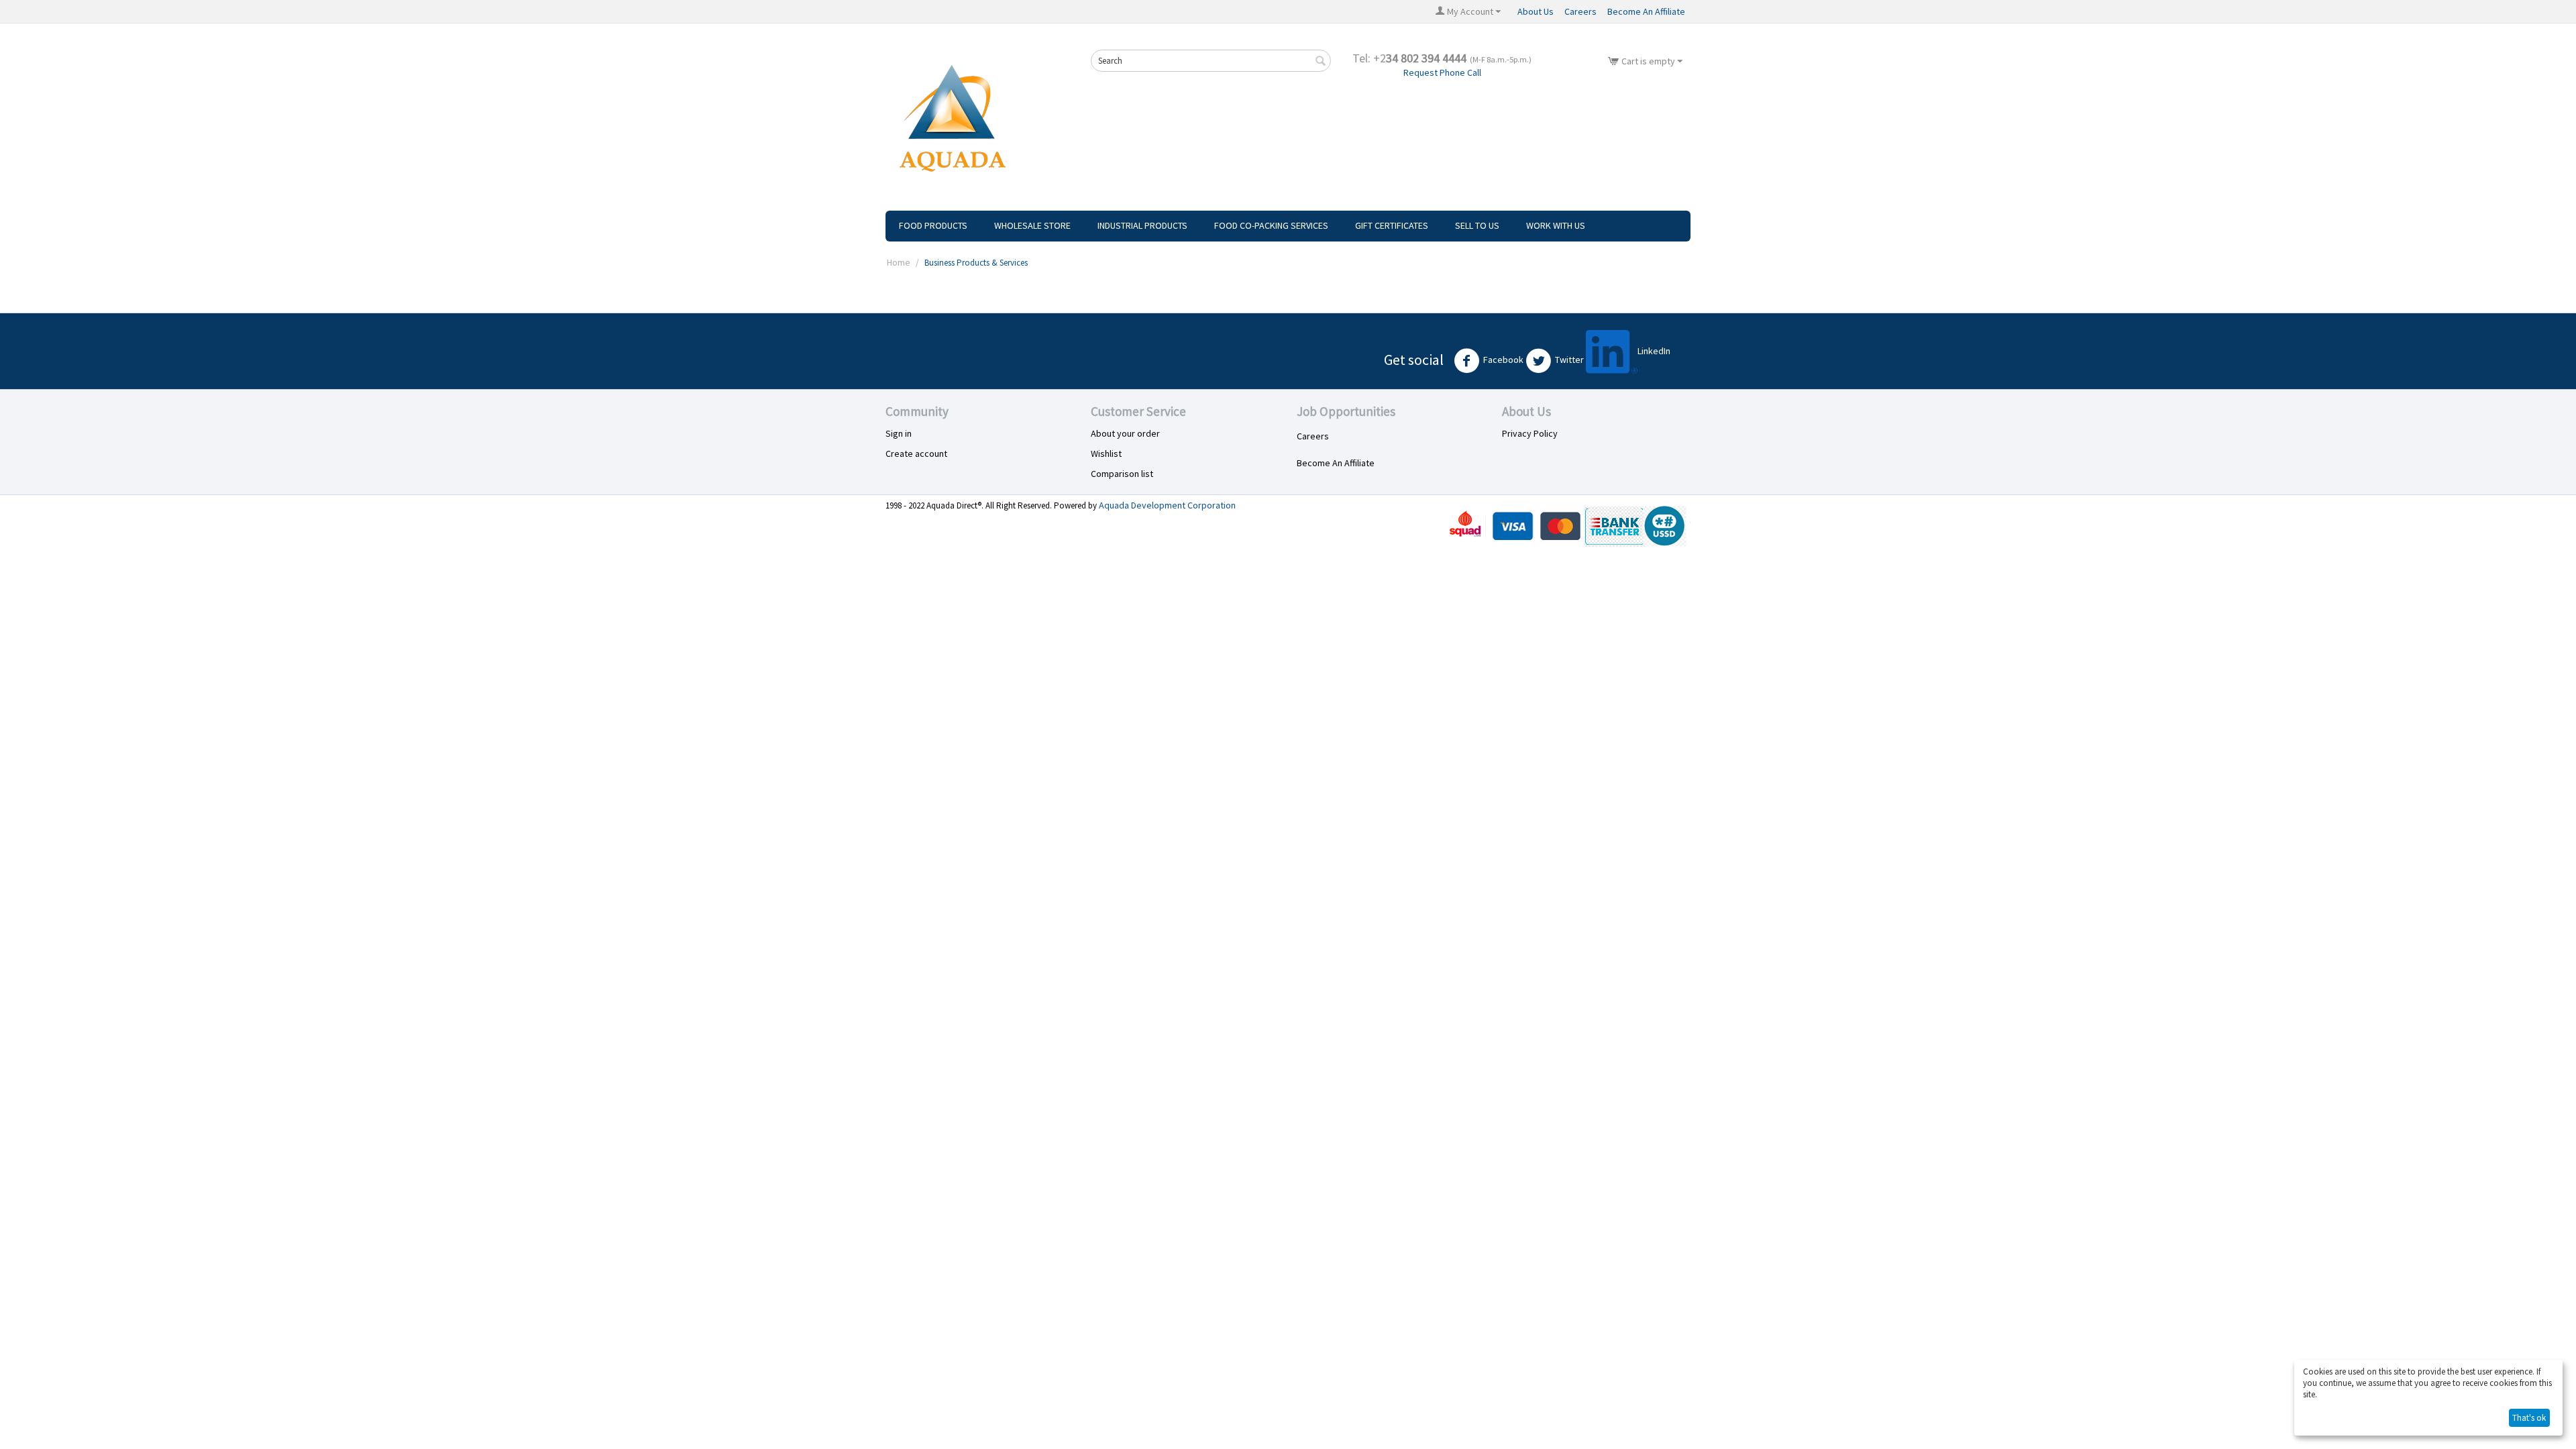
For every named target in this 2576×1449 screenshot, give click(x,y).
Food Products (933, 225)
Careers (1580, 11)
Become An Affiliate (1646, 11)
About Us (1536, 11)
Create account (916, 453)
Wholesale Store (1032, 225)
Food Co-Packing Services (1271, 225)
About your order (1125, 433)
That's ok (2529, 1418)
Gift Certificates (1392, 225)
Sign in (899, 433)
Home (899, 262)
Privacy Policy (1530, 433)
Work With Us (1556, 225)
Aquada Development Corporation (1167, 505)
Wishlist (1106, 453)
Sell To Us (1477, 225)
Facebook (1503, 360)
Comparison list (1122, 474)
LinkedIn (1654, 351)
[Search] (1321, 62)
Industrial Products (1142, 225)
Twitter (1569, 360)
